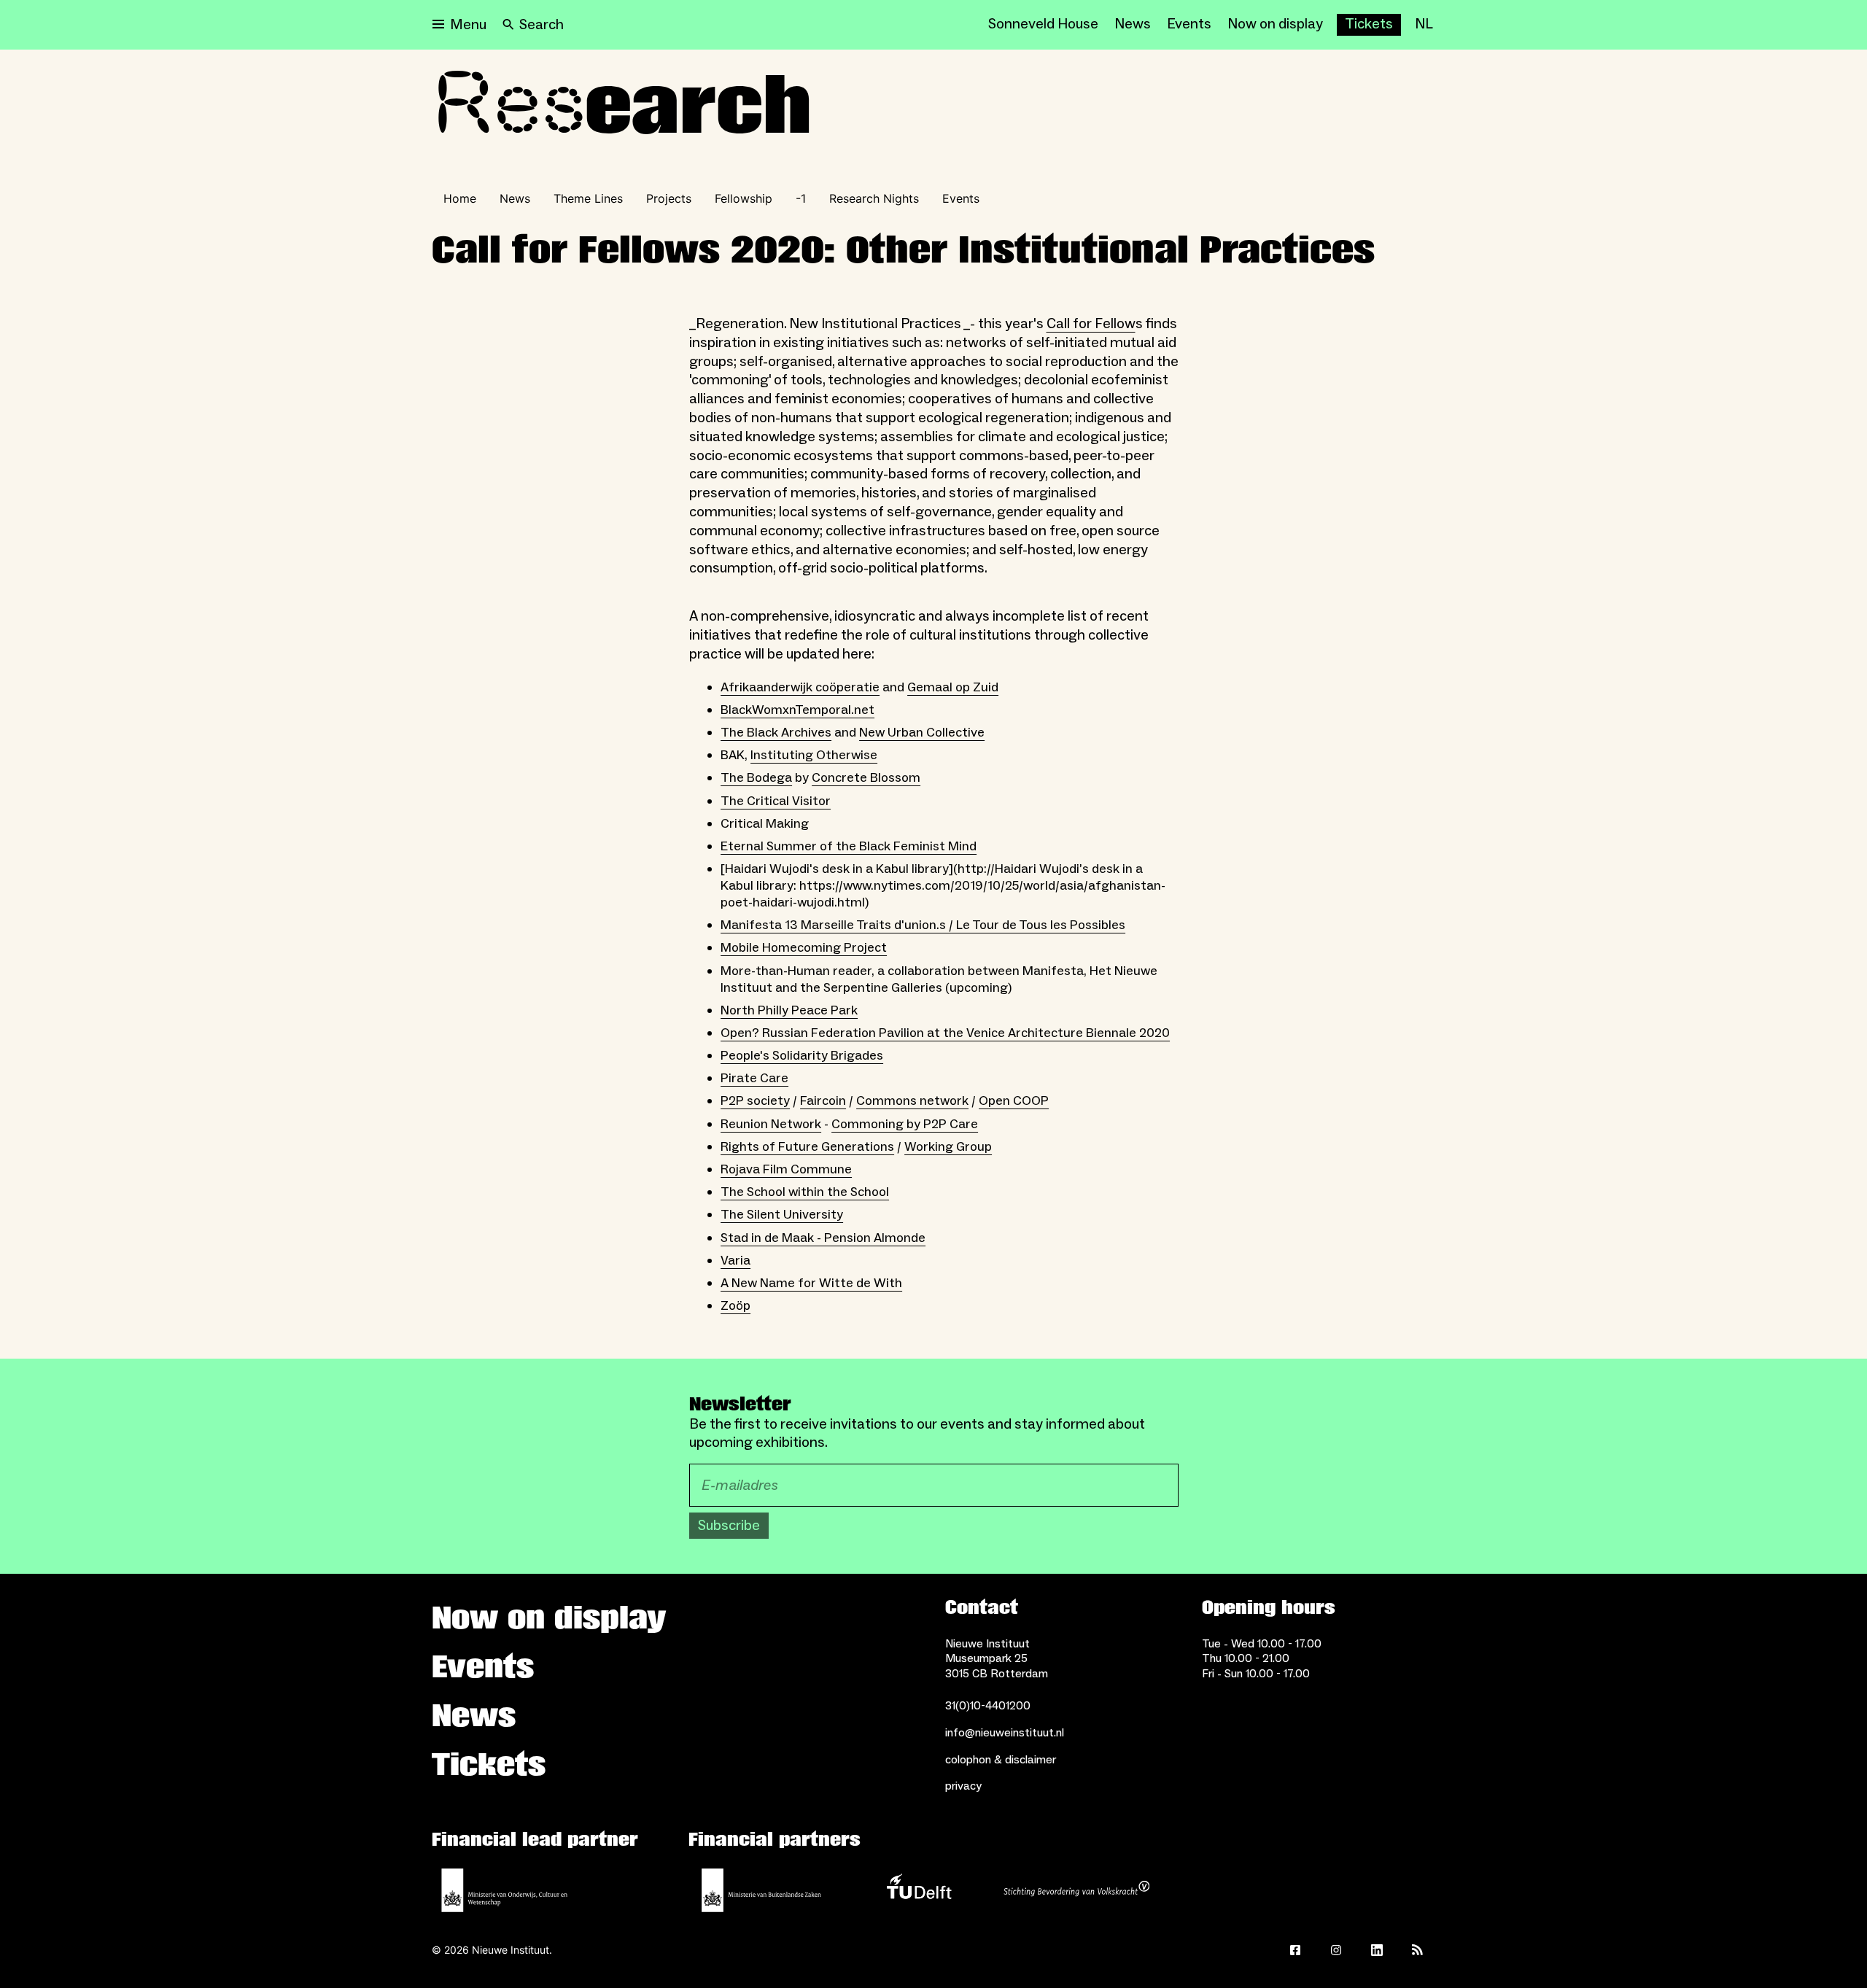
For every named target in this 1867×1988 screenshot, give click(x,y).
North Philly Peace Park (789, 1010)
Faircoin (823, 1101)
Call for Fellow (1091, 324)
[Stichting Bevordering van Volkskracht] (1076, 1890)
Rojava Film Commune (786, 1169)
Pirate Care (754, 1078)
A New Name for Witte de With (811, 1283)
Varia (735, 1261)
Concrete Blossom (866, 778)
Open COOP (1014, 1101)
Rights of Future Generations (807, 1147)
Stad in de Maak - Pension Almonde (823, 1238)
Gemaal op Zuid (953, 687)
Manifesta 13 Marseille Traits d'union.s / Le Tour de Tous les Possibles (923, 925)
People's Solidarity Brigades (802, 1056)
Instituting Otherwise (814, 755)
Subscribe (729, 1526)
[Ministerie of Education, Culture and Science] (505, 1890)
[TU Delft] (919, 1890)
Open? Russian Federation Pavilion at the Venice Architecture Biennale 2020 (945, 1033)
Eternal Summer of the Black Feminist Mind (849, 846)
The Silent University (782, 1215)
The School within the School (805, 1192)
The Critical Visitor (776, 801)
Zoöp (735, 1306)
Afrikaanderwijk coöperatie (800, 687)
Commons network (912, 1101)
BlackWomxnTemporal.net (797, 710)
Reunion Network (771, 1124)
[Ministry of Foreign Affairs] (761, 1890)
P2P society (755, 1101)
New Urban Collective (922, 733)
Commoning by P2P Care (905, 1124)
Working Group (948, 1147)
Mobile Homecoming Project (804, 948)
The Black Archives (776, 733)
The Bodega (756, 778)
